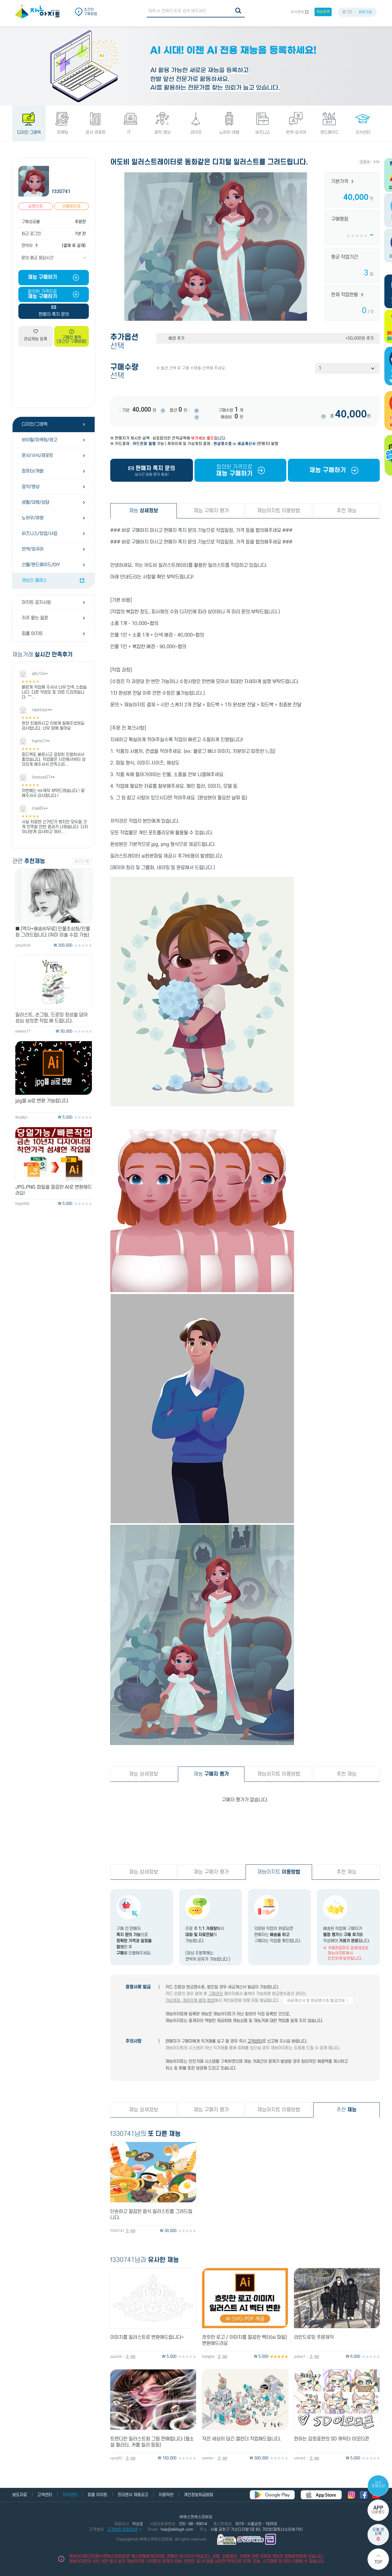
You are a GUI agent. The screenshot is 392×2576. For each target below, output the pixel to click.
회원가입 (365, 12)
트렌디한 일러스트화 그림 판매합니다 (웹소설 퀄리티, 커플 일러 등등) (152, 2442)
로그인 (347, 12)
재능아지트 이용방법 (279, 511)
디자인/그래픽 (35, 424)
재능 (143, 511)
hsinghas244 (210, 2357)
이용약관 (166, 2495)
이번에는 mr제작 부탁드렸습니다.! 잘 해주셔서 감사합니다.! (53, 793)
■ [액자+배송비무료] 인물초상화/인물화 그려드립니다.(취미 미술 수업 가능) (53, 932)
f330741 (61, 192)
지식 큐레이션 (378, 2484)
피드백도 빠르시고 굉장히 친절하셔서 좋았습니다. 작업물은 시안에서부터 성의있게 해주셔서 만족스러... (54, 759)
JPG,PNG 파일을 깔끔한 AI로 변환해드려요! (54, 1190)
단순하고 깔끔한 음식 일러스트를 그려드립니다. (151, 2215)
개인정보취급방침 (198, 2495)
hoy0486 (22, 1204)
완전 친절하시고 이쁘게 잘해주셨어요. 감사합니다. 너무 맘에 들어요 (54, 726)
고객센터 (255, 2041)
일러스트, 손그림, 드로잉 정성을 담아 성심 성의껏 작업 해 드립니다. (51, 1018)
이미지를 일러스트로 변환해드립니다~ (147, 2337)
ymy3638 (23, 946)
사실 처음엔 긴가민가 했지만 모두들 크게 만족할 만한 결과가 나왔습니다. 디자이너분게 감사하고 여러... (55, 827)
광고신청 (82, 862)
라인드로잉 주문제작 (314, 2337)
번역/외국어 (33, 549)
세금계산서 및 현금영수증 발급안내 (316, 2001)
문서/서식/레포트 (38, 456)
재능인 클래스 (34, 580)
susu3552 (118, 2357)
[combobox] (347, 368)
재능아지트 (279, 1872)
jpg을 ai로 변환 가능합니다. (42, 1101)
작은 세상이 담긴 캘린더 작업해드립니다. (242, 2439)
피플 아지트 (32, 634)
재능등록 (323, 12)
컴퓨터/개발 (33, 471)
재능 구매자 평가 (211, 511)
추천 (347, 2110)
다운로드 (378, 2510)
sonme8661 (210, 2458)
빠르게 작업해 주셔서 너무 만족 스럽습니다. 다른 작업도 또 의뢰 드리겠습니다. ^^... (54, 692)
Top (378, 2562)
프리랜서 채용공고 (133, 2495)
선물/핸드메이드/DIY (41, 565)
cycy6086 (118, 2458)
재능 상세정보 (143, 1774)
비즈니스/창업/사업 (40, 534)
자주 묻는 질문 (35, 618)
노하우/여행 (33, 518)
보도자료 (20, 2495)
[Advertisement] (54, 377)
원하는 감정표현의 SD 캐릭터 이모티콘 (332, 2439)
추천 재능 (347, 511)
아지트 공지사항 (36, 602)
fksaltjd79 (23, 1118)
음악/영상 (31, 487)
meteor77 (23, 1032)
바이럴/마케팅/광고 (40, 440)
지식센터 (297, 12)
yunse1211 (302, 2357)
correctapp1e (302, 2458)
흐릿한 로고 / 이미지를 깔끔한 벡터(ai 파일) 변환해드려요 (245, 2340)
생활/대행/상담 (36, 502)
